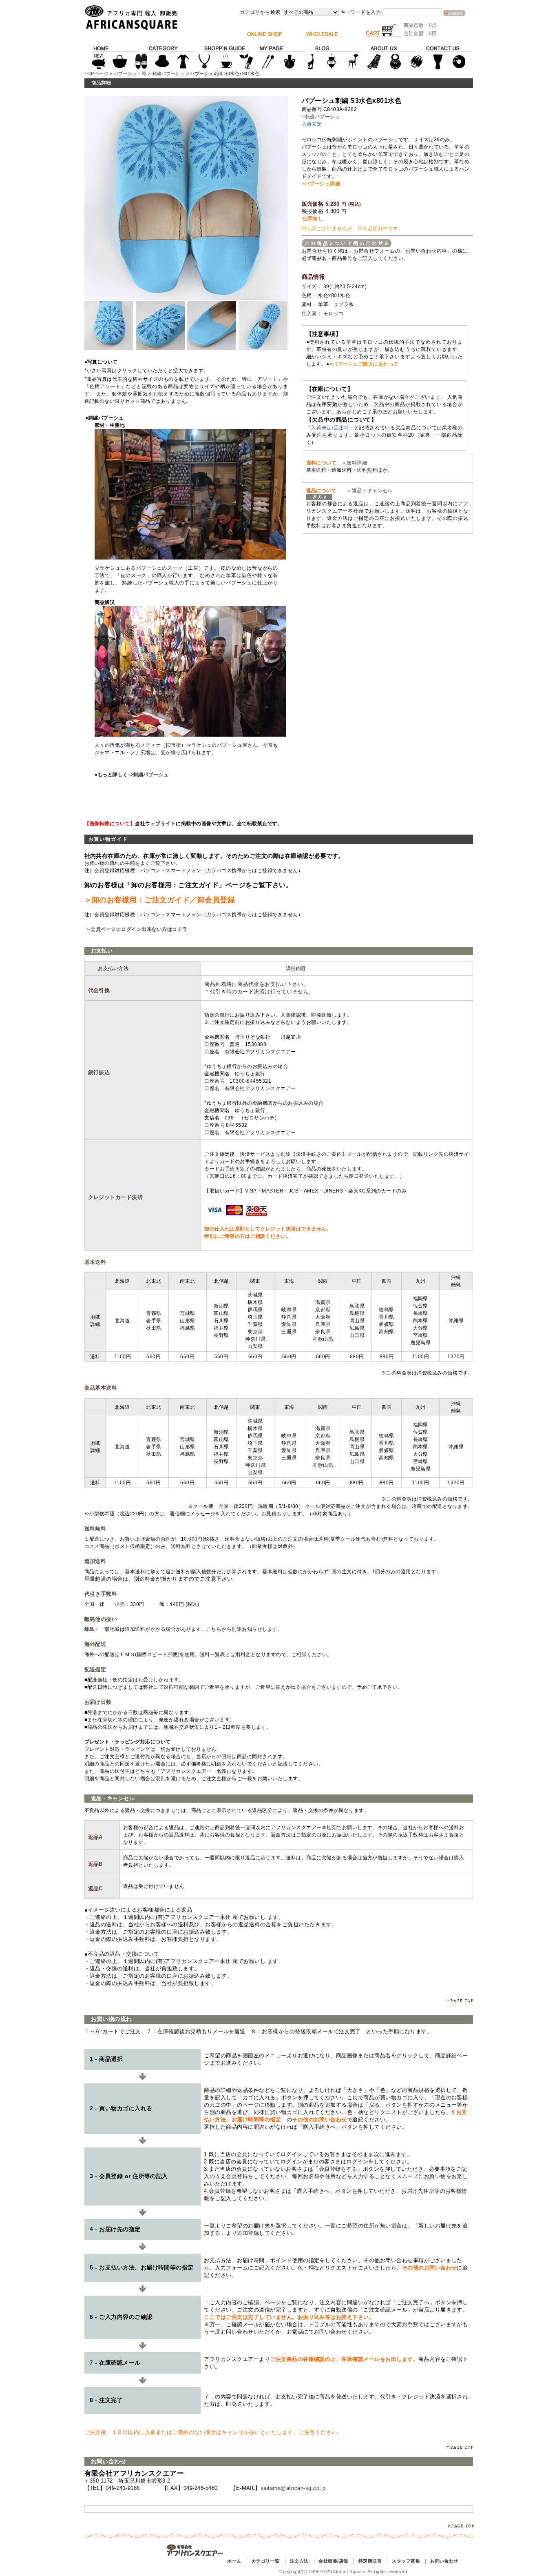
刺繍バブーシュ (168, 73)
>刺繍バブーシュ (321, 117)
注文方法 (299, 2561)
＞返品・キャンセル (367, 491)
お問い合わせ (444, 2561)
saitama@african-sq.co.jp (293, 2488)
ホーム (234, 2561)
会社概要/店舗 (333, 2561)
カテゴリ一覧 (266, 2561)
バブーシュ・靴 (130, 73)
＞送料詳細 (354, 463)
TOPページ (96, 73)
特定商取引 (370, 2561)
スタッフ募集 (406, 2561)
